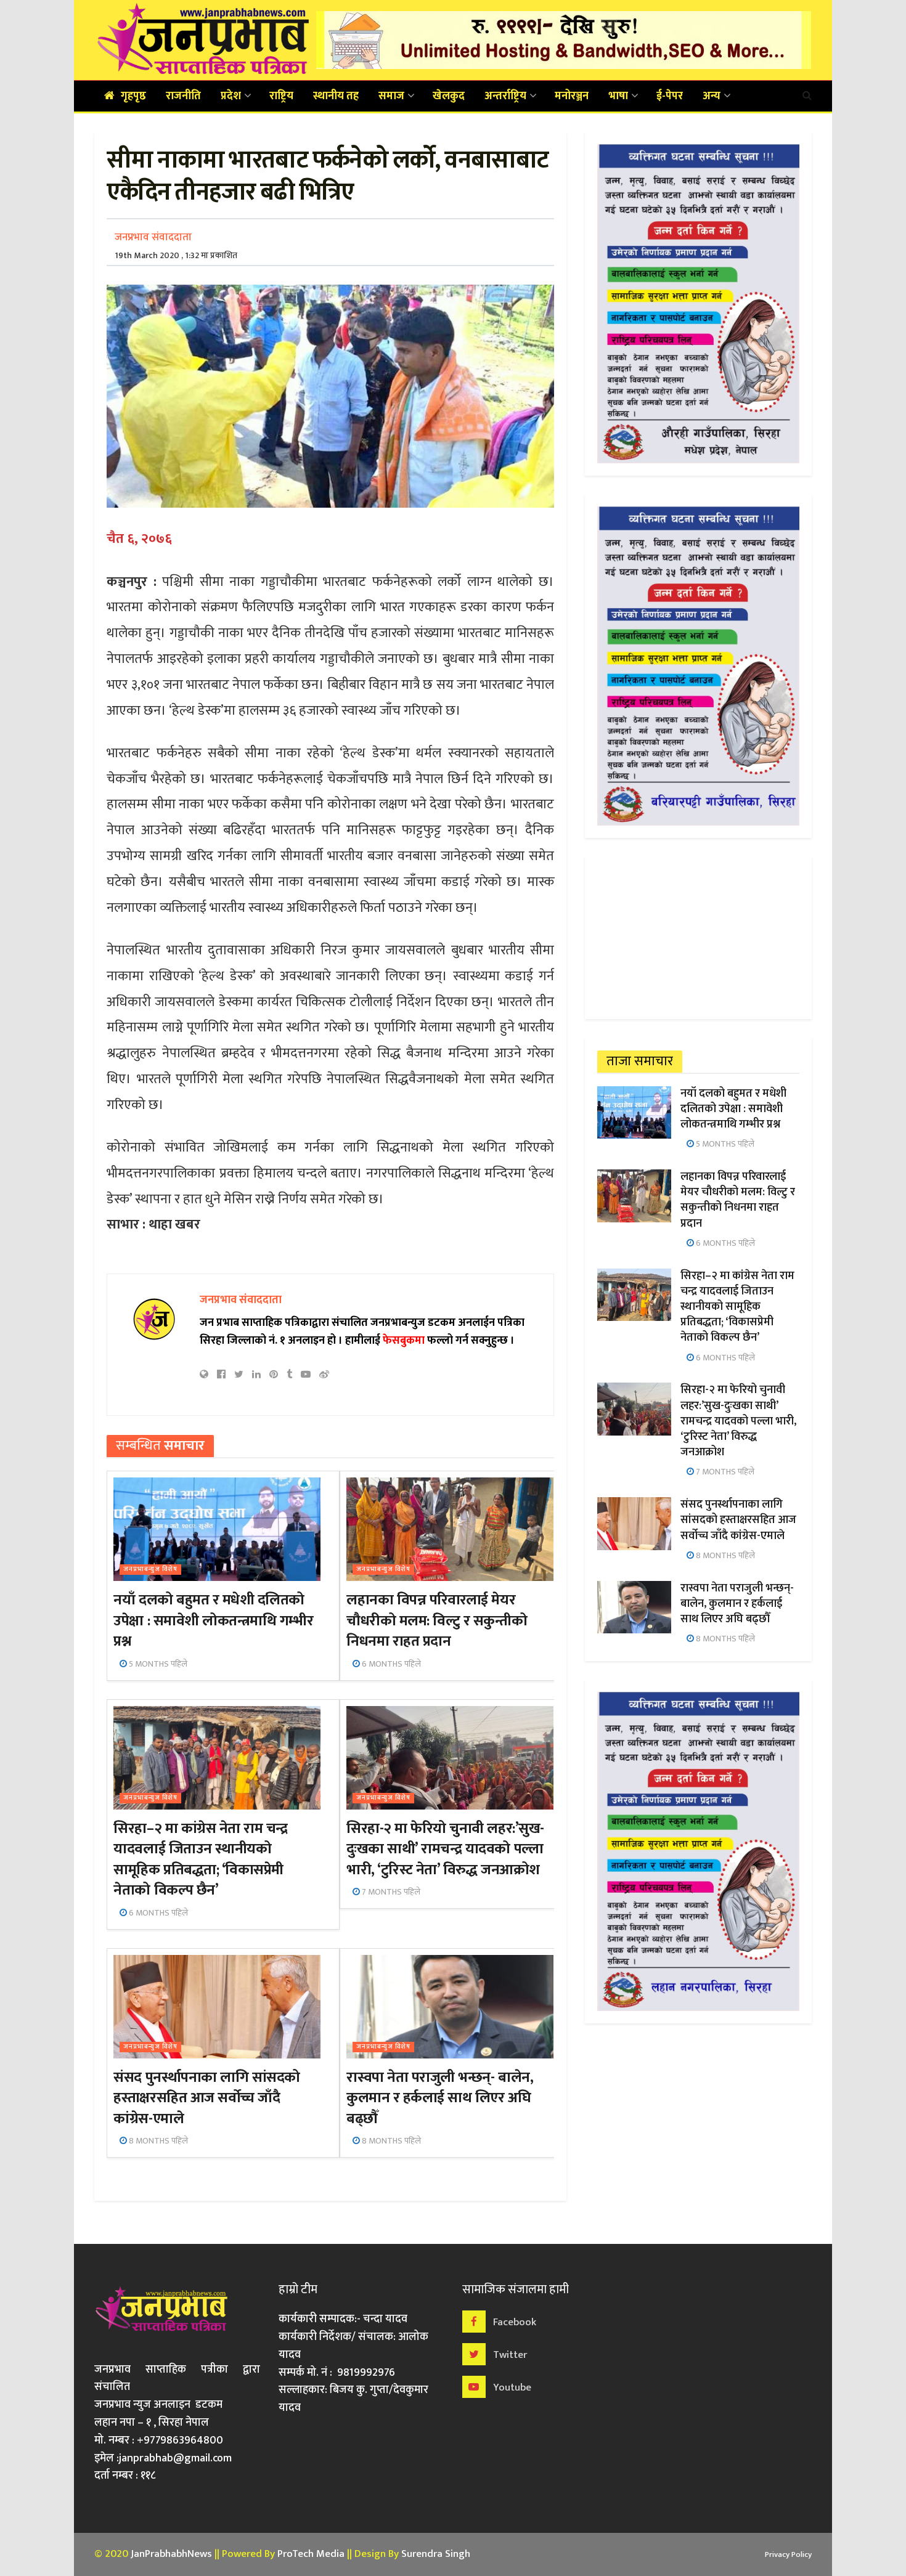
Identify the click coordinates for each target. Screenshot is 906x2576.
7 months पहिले (390, 1892)
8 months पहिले (157, 2141)
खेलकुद (449, 96)
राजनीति (183, 96)
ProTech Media (311, 2554)
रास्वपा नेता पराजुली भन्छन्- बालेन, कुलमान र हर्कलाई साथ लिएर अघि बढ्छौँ (440, 2098)
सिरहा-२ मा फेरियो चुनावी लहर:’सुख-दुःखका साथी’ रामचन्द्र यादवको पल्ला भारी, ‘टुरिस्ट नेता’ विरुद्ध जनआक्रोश (445, 1849)
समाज (391, 96)
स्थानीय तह (336, 96)
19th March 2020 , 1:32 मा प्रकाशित (176, 255)
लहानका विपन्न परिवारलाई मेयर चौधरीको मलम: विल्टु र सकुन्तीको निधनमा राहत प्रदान (437, 1621)
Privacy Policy (788, 2554)
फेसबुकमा (404, 1341)
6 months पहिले (390, 1664)
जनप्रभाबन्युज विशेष (150, 1570)
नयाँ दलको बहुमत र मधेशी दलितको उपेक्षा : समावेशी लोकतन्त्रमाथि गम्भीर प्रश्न (213, 1621)
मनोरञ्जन (572, 96)
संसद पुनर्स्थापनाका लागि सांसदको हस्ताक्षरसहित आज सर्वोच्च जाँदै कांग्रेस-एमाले (206, 2098)
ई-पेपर (670, 96)
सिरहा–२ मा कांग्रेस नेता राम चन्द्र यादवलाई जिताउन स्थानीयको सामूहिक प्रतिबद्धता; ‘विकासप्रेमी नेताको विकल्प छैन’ (200, 1860)
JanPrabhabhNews (171, 2554)
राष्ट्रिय (281, 96)
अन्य (712, 96)
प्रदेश (231, 96)
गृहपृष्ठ (133, 96)
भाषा (618, 96)
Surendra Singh (436, 2554)
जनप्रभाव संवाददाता (153, 237)
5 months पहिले (157, 1664)
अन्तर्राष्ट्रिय (505, 96)
